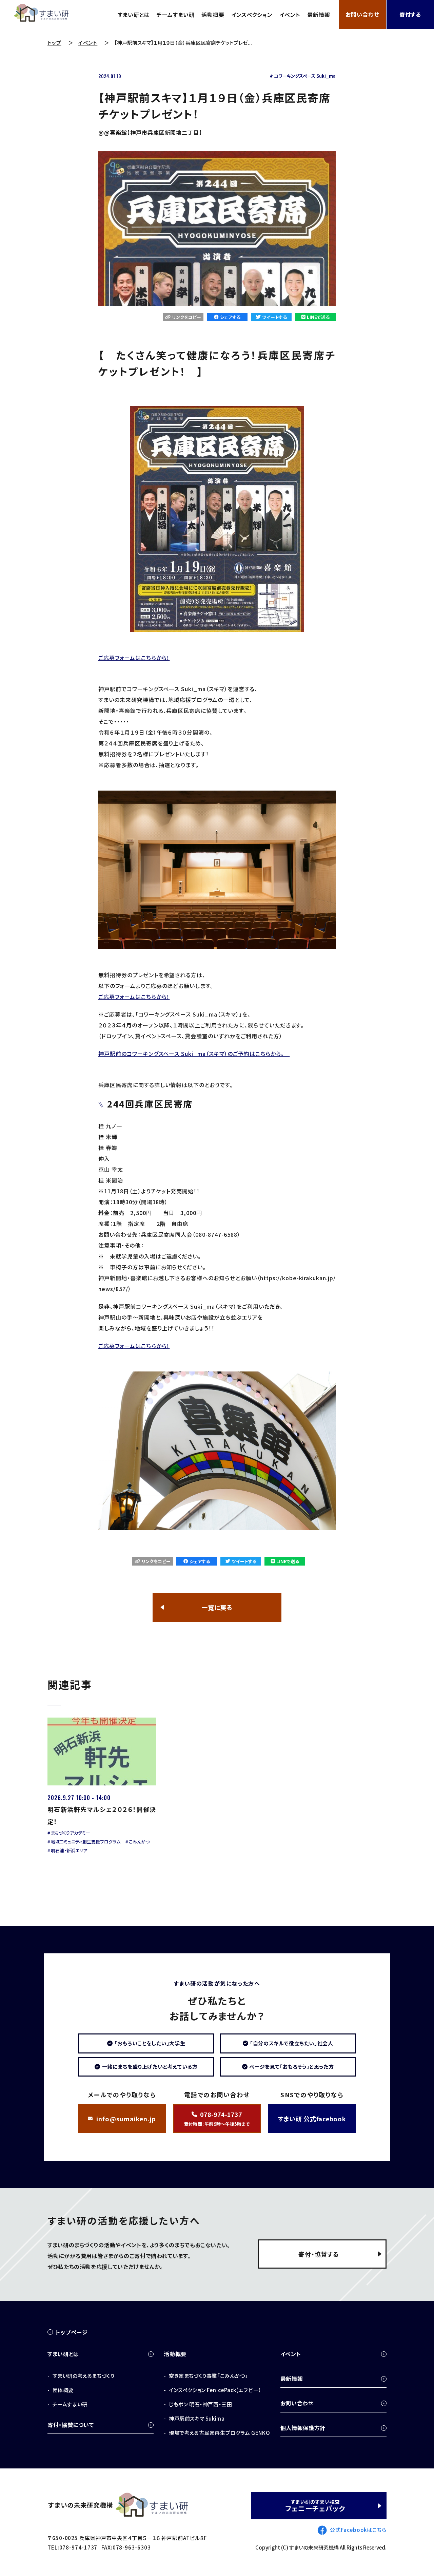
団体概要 (63, 2390)
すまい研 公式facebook (312, 2119)
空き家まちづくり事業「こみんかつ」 (208, 2376)
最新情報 (319, 15)
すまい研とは (134, 15)
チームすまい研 (176, 15)
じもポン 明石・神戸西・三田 (200, 2404)
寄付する (410, 14)
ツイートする (274, 317)
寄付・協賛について (71, 2425)
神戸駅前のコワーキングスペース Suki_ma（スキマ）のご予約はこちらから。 (194, 1054)
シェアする (230, 317)
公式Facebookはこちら (358, 2530)
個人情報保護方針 (303, 2428)
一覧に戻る (217, 1607)
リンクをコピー (187, 317)
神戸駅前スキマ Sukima (197, 2418)
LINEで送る (318, 317)
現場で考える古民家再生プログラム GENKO (219, 2433)
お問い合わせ (362, 14)
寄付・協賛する (319, 2254)
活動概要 (213, 15)
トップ (54, 43)
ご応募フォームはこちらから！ (134, 658)
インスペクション (252, 15)
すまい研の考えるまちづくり (83, 2376)
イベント (290, 15)
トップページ (72, 2332)
